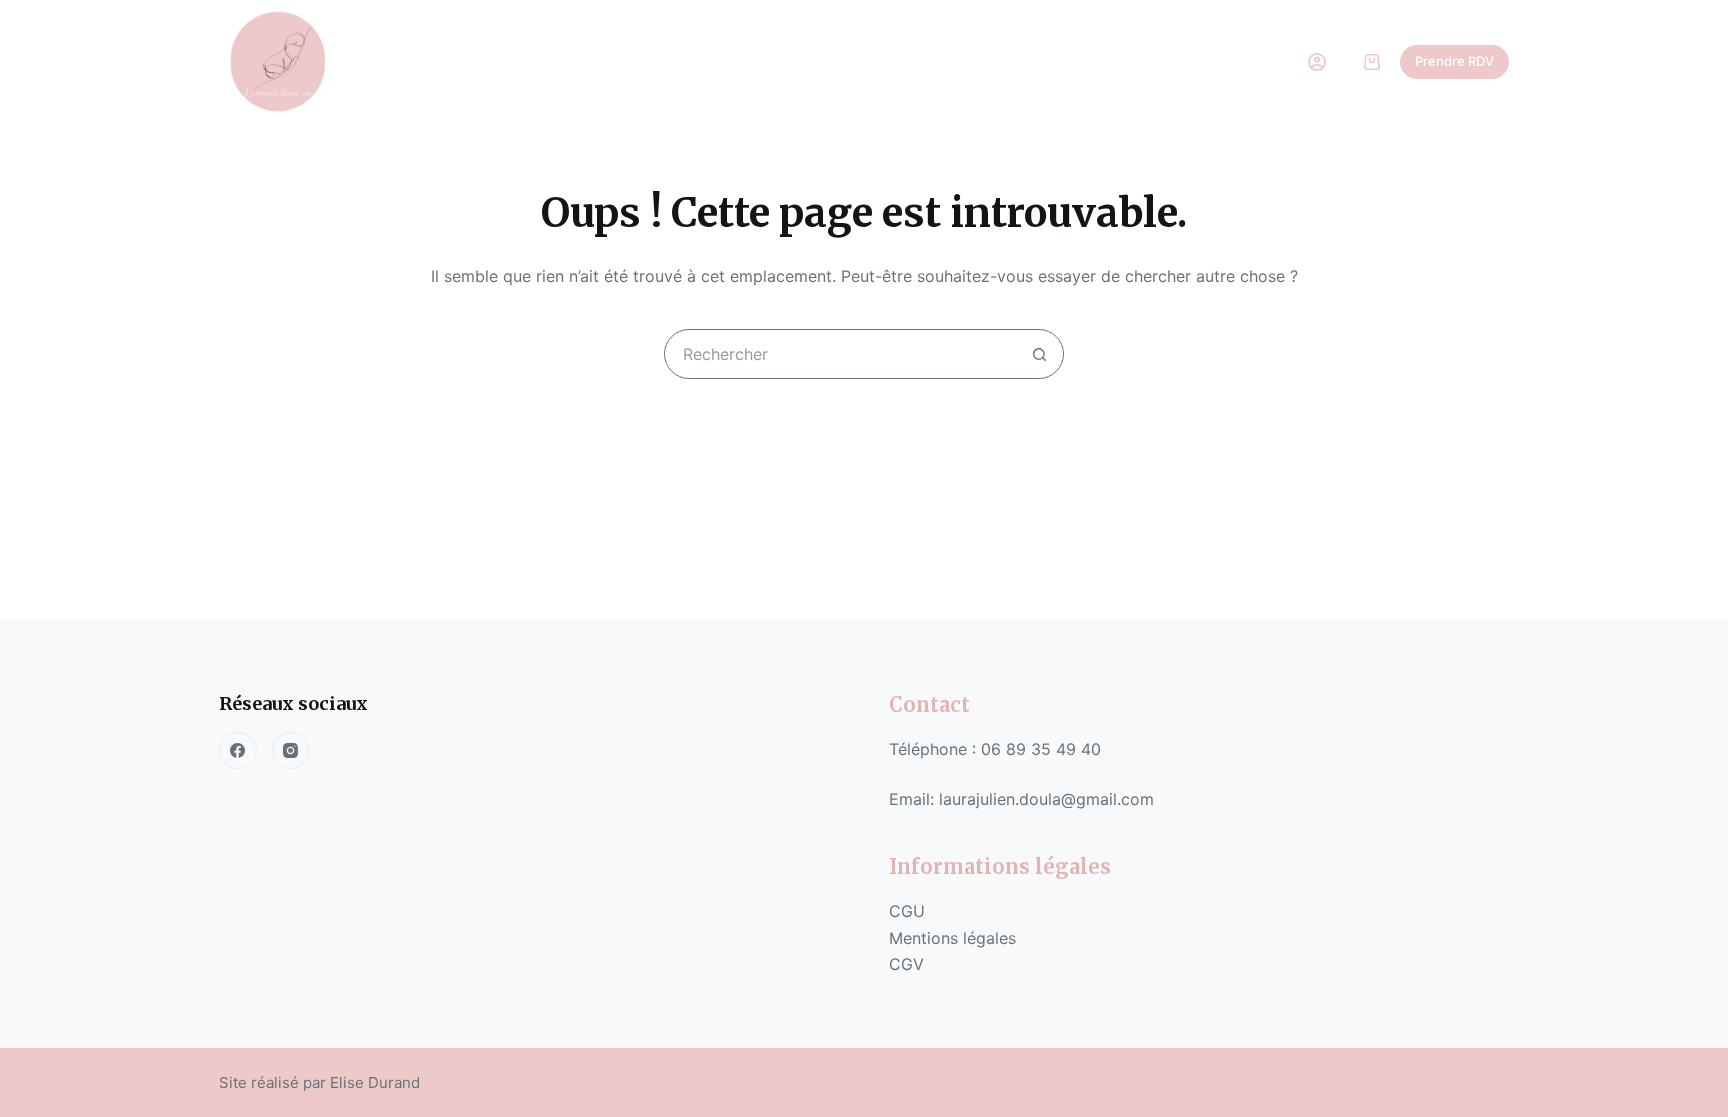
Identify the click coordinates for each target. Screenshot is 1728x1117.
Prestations (662, 61)
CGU (907, 911)
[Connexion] (1317, 62)
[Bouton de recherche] (1039, 354)
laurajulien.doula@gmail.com (1046, 799)
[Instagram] (291, 751)
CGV (909, 964)
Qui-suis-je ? (819, 61)
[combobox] (840, 354)
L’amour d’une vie (508, 61)
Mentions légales (955, 938)
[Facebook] (238, 751)
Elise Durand (375, 1082)
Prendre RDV (1454, 61)
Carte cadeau (965, 61)
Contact (1094, 61)
